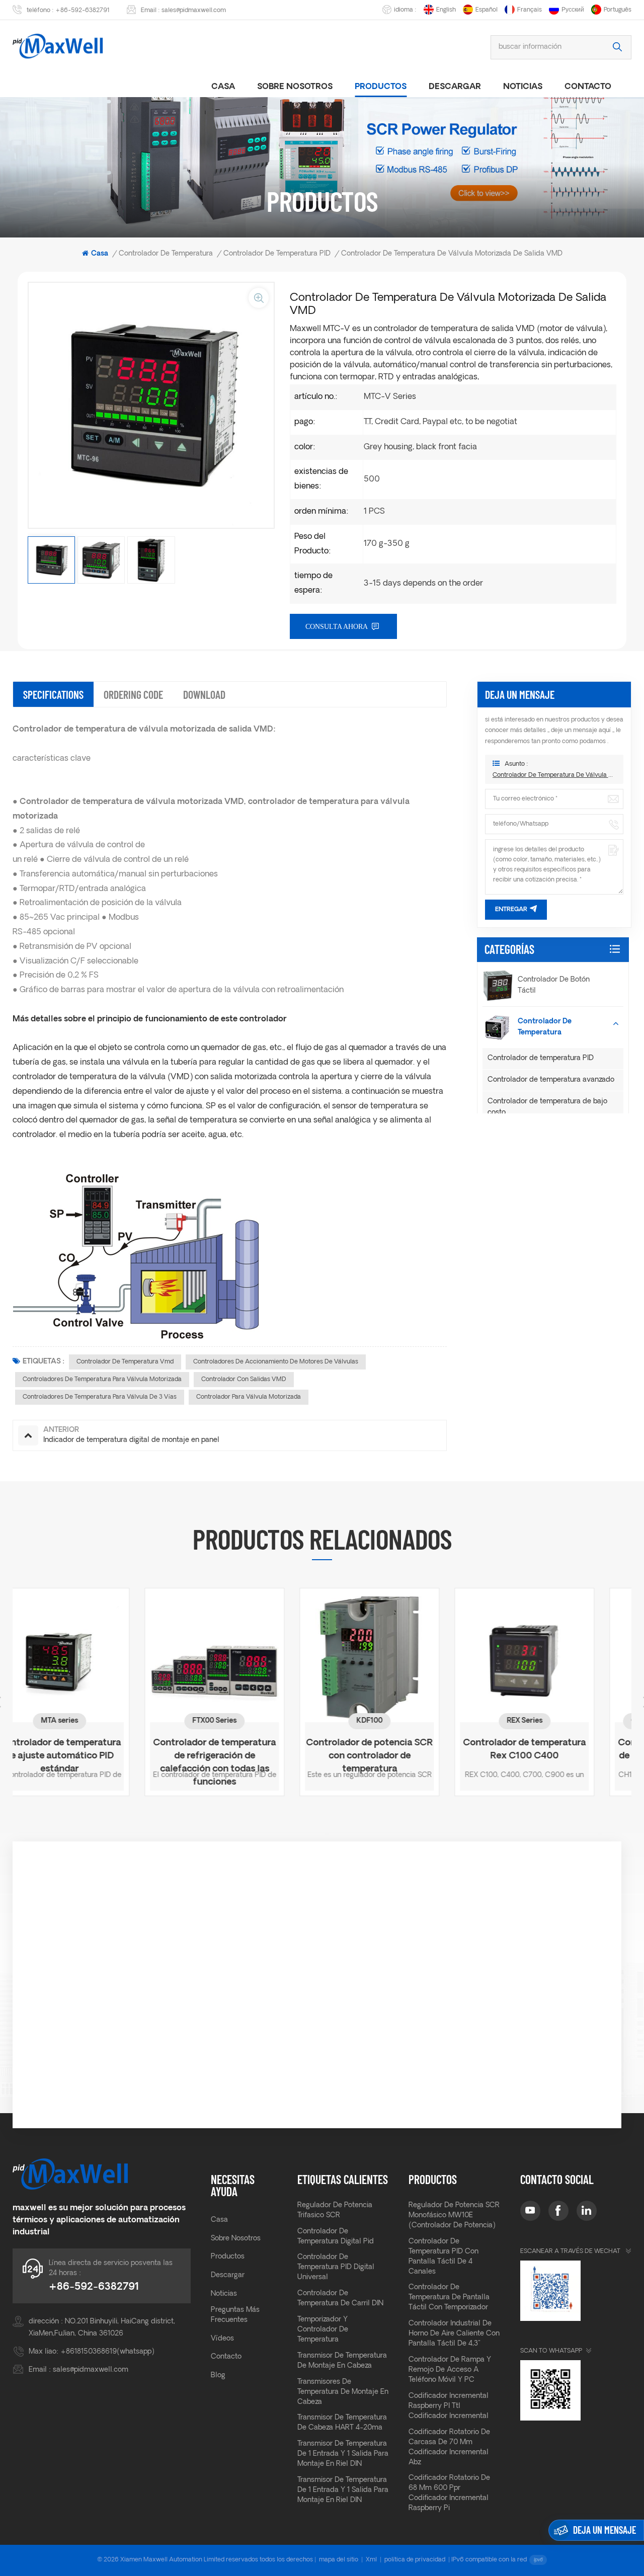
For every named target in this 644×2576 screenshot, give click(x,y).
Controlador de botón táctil (554, 985)
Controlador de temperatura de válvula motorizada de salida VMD (554, 775)
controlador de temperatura (166, 254)
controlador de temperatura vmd (125, 1362)
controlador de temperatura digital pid (336, 2237)
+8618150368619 (89, 2352)
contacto (226, 2357)
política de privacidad (415, 2560)
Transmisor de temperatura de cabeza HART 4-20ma (342, 2423)
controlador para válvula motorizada (249, 1397)
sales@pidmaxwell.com (194, 11)
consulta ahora (337, 627)
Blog (218, 2376)
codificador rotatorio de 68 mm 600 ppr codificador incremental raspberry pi (449, 2493)
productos (381, 87)
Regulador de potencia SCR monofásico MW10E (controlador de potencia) (454, 2216)
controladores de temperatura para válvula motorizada (102, 1380)
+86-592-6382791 (83, 11)
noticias (523, 87)
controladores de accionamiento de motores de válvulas (276, 1362)
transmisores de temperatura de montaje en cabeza (343, 2392)
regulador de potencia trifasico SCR (335, 2210)
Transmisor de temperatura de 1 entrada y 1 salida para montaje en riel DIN (343, 2454)
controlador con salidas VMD (244, 1380)
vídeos (222, 2339)
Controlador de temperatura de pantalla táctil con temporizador (449, 2298)
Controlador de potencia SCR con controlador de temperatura (245, 1751)
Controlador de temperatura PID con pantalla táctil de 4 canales (444, 2257)
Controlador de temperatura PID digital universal (336, 2267)
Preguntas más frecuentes (235, 2315)
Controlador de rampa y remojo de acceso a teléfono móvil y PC (450, 2370)
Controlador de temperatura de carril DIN (340, 2299)
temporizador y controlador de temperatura (323, 2330)
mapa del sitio (339, 2560)
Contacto (588, 87)
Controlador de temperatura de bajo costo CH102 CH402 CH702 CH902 (555, 1751)
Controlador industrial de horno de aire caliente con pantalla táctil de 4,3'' (454, 2334)
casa (223, 87)
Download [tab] (204, 694)
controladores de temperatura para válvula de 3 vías (100, 1397)
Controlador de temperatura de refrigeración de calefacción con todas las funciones (90, 1751)
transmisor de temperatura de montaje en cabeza (342, 2361)
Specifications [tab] (53, 694)
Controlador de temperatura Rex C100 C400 (400, 1750)
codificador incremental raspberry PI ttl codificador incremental (449, 2406)
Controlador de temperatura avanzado (551, 1080)
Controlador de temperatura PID (541, 1058)
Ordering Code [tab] (133, 694)
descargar (455, 87)
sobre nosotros (295, 87)
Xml (371, 2560)
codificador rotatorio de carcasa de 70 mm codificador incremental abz (449, 2447)
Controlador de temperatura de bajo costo (547, 1107)
